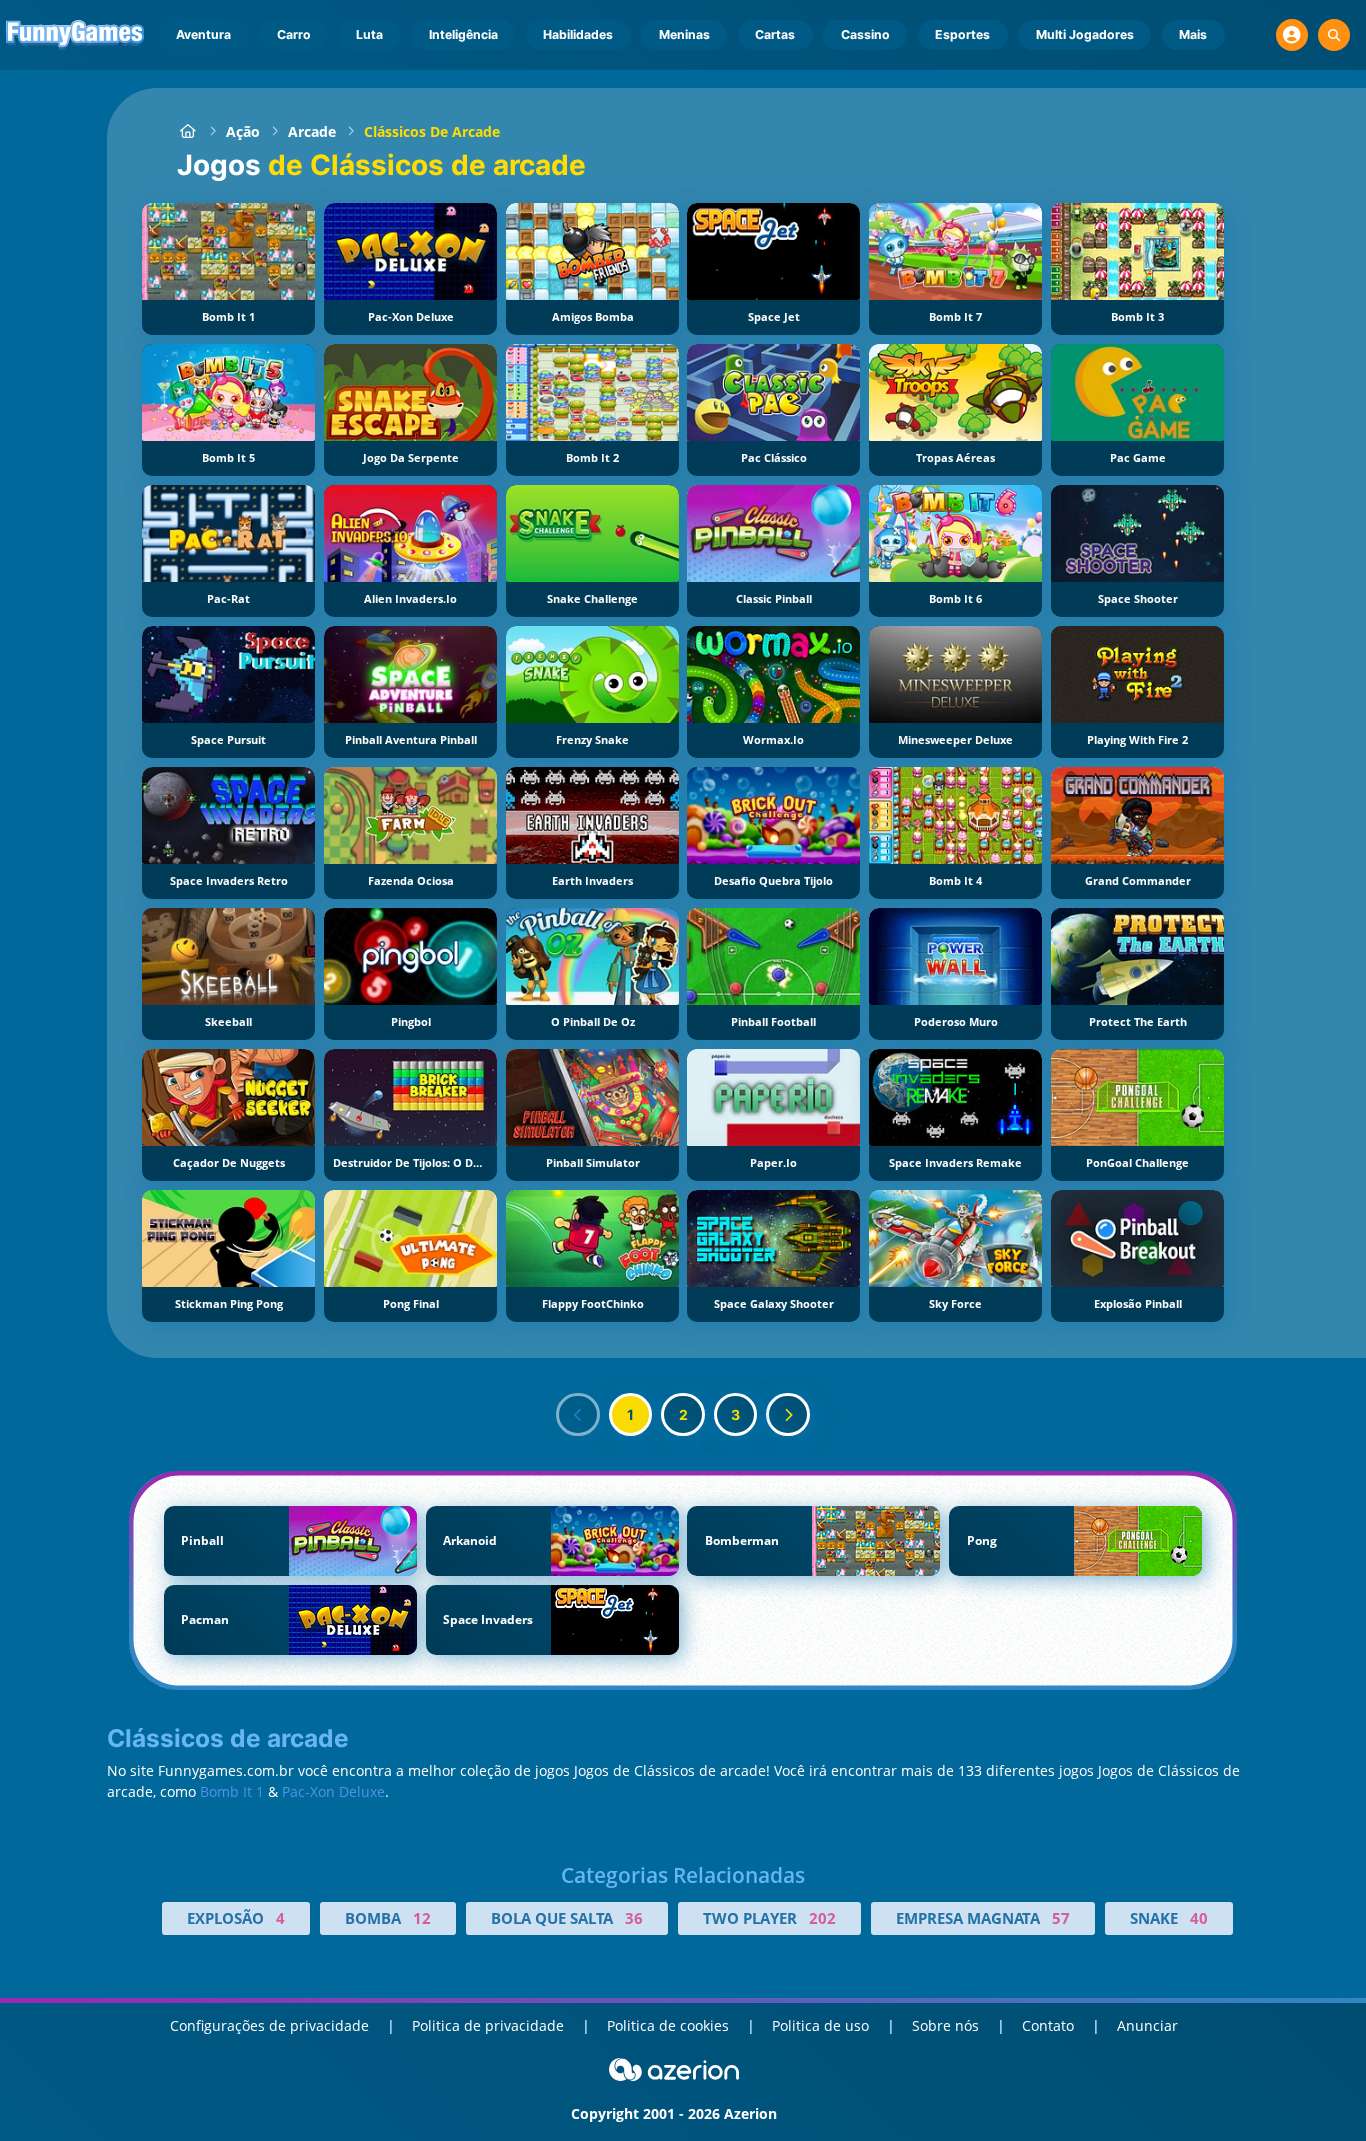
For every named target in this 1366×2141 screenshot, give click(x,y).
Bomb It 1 (232, 1791)
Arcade (312, 131)
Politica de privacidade (488, 2025)
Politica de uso (820, 2025)
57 (1061, 1918)
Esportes (962, 34)
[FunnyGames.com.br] (187, 131)
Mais (1193, 34)
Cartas (775, 34)
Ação (243, 131)
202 (822, 1918)
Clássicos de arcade (432, 131)
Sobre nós (945, 2025)
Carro (294, 34)
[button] (1292, 35)
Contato (1048, 2025)
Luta (369, 34)
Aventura (203, 34)
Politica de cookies (668, 2025)
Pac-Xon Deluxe (333, 1791)
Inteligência (463, 34)
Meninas (684, 34)
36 (634, 1918)
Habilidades (578, 34)
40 (1199, 1918)
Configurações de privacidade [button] (269, 2025)
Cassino (865, 34)
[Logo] (75, 35)
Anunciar (1147, 2025)
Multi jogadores (1085, 34)
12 (422, 1918)
